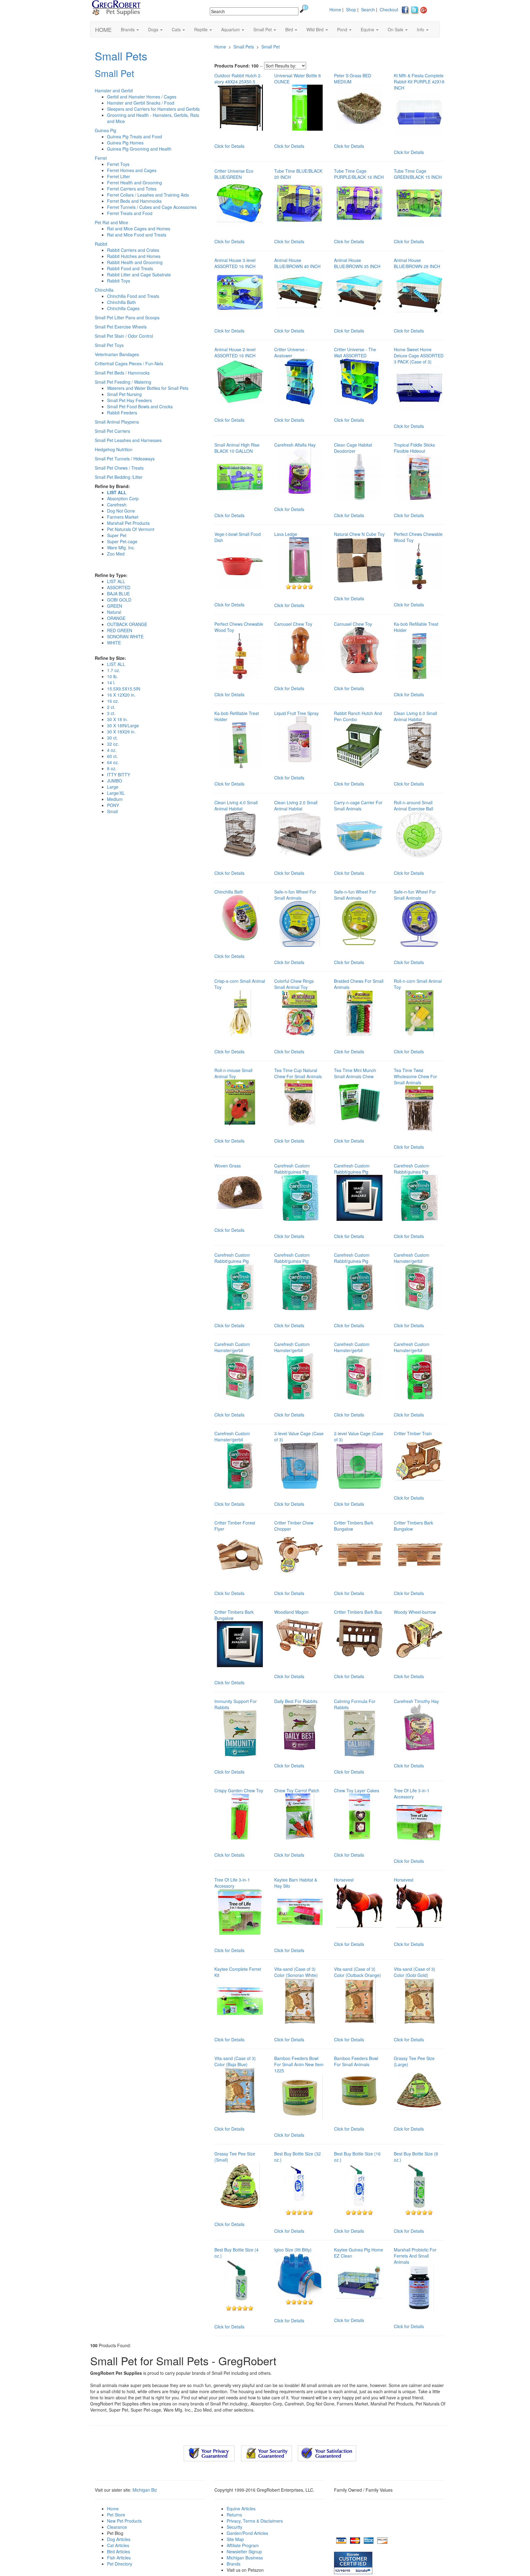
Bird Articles (119, 2551)
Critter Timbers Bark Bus (358, 1612)
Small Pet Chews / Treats (119, 468)
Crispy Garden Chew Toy (239, 1790)
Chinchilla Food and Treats (133, 296)
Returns (234, 2515)
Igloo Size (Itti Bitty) (293, 2250)
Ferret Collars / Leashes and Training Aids (148, 195)
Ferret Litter (119, 176)
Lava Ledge (286, 534)
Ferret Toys (118, 164)
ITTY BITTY (119, 775)
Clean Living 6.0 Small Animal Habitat (415, 716)
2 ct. (111, 707)
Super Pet (117, 535)
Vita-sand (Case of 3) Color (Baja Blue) (235, 2061)
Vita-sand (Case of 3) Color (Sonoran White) (296, 1972)
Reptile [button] (202, 29)
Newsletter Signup (244, 2551)
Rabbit (101, 244)
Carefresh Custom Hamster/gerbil (412, 1258)
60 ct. (112, 756)
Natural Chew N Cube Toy (359, 534)
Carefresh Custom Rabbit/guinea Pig (292, 1169)
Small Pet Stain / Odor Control (124, 336)
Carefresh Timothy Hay (416, 1701)
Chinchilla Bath (121, 302)
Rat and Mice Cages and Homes (139, 229)
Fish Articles (119, 2558)
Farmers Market (123, 517)
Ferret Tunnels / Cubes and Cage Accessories (152, 207)
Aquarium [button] (231, 29)
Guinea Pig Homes (125, 143)
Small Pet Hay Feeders (129, 400)
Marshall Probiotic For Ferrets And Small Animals (415, 2256)
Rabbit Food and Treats (130, 268)
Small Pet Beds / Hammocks (122, 373)
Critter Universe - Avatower (291, 352)
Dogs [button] (154, 29)
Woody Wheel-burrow (415, 1612)
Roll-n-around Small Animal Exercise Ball (413, 805)
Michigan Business (245, 2558)
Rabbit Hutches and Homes (134, 256)
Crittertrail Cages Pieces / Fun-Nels (129, 363)
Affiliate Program (243, 2545)
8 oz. (112, 768)
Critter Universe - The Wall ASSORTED (355, 352)
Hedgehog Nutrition (114, 449)
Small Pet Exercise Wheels (121, 327)
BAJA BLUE (118, 594)
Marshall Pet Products (128, 523)
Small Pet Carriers (112, 431)
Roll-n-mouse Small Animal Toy (233, 1073)
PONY (113, 805)
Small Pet (114, 73)
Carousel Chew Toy (293, 624)
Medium (115, 799)
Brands (234, 2564)
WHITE (114, 643)
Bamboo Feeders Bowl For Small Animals (356, 2061)
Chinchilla (104, 290)
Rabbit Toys (119, 281)
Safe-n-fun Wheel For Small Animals (295, 895)
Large (113, 787)
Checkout (389, 10)
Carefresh (117, 505)
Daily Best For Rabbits (296, 1701)
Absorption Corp (123, 498)
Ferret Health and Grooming (134, 183)
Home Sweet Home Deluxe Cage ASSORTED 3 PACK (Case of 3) (419, 356)
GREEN (115, 606)
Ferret (101, 158)
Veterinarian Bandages (117, 354)
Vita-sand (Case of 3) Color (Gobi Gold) (415, 1972)
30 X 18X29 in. (121, 732)
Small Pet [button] (263, 29)
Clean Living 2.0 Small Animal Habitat (296, 805)
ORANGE (116, 618)
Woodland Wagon (291, 1612)
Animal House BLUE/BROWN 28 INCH (417, 263)
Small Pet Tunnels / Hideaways (125, 459)
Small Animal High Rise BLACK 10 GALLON (237, 448)
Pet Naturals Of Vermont (131, 529)
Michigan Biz (145, 2490)
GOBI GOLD (119, 600)
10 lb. (112, 676)
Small (112, 811)
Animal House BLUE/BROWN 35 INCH (357, 263)
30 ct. (112, 738)
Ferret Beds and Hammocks (134, 201)
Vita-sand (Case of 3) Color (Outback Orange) (357, 1972)
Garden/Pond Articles (247, 2533)
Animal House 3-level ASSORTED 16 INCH (235, 263)
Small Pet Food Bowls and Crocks (140, 406)
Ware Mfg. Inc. (121, 548)
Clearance (117, 2527)
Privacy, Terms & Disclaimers (255, 2521)
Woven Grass (228, 1166)
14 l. (111, 682)
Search (368, 10)
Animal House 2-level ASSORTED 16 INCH (235, 352)
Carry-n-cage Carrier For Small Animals (358, 805)
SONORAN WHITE (125, 636)
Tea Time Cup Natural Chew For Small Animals (298, 1073)
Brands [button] (128, 29)
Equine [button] (368, 29)
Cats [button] (177, 29)
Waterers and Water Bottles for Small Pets (148, 388)
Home (335, 10)
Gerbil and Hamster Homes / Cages (142, 97)
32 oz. (113, 744)
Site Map (235, 2539)
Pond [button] (343, 29)
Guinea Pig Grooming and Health (139, 149)
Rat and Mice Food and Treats (137, 235)
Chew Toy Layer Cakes (357, 1790)
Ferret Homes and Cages (132, 170)
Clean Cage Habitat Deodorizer (353, 448)
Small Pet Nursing (124, 394)
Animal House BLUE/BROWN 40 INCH (297, 263)
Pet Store (116, 2515)
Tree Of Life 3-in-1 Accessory (412, 1794)
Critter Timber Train (413, 1433)
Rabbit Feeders (122, 413)
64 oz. (113, 762)
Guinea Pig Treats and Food (134, 136)
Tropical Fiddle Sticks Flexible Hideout (414, 448)
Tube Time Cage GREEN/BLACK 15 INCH (418, 174)
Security (234, 2527)
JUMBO (115, 781)
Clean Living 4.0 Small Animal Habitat (236, 805)
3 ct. (111, 713)
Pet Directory (120, 2564)
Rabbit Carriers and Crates (133, 250)
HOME (103, 29)
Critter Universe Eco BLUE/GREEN (234, 174)
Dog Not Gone (121, 511)
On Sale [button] (396, 29)
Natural (114, 612)
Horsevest (344, 1880)
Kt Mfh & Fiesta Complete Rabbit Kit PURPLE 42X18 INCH (419, 82)
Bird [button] (290, 29)
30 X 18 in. (117, 719)
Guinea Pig (106, 130)
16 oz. (113, 701)
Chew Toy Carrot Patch (297, 1790)
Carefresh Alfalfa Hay (295, 445)
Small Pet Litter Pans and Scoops (127, 317)
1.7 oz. (114, 670)
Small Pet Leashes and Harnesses (128, 440)
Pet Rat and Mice (111, 222)
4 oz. (112, 750)
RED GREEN (120, 630)
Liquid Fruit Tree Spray (296, 713)
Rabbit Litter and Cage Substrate (139, 275)
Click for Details (229, 146)
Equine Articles (241, 2509)
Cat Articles (118, 2545)
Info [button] (421, 29)
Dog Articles (119, 2539)
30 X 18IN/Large (123, 725)
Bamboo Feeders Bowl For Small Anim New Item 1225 (299, 2064)
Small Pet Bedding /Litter (119, 477)
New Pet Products (124, 2521)
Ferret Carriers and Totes (132, 189)
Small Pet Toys (109, 345)
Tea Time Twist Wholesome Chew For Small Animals (415, 1076)
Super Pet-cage (122, 541)
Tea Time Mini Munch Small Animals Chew (355, 1073)
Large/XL (116, 793)
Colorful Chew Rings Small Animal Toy (294, 984)
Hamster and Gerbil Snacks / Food (141, 103)
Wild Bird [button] (316, 29)
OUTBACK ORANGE (127, 624)
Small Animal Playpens (117, 422)
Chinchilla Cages (123, 308)
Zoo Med (116, 554)
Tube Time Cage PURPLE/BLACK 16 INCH (359, 174)
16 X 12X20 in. (121, 695)
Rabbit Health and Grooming (135, 262)
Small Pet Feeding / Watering (123, 382)
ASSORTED (119, 587)
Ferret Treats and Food (130, 213)
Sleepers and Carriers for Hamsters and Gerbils (153, 109)
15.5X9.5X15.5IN (124, 689)
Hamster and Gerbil (114, 90)
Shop (351, 10)
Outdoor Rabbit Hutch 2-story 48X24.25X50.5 (238, 79)
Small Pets (121, 56)
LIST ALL (117, 492)
